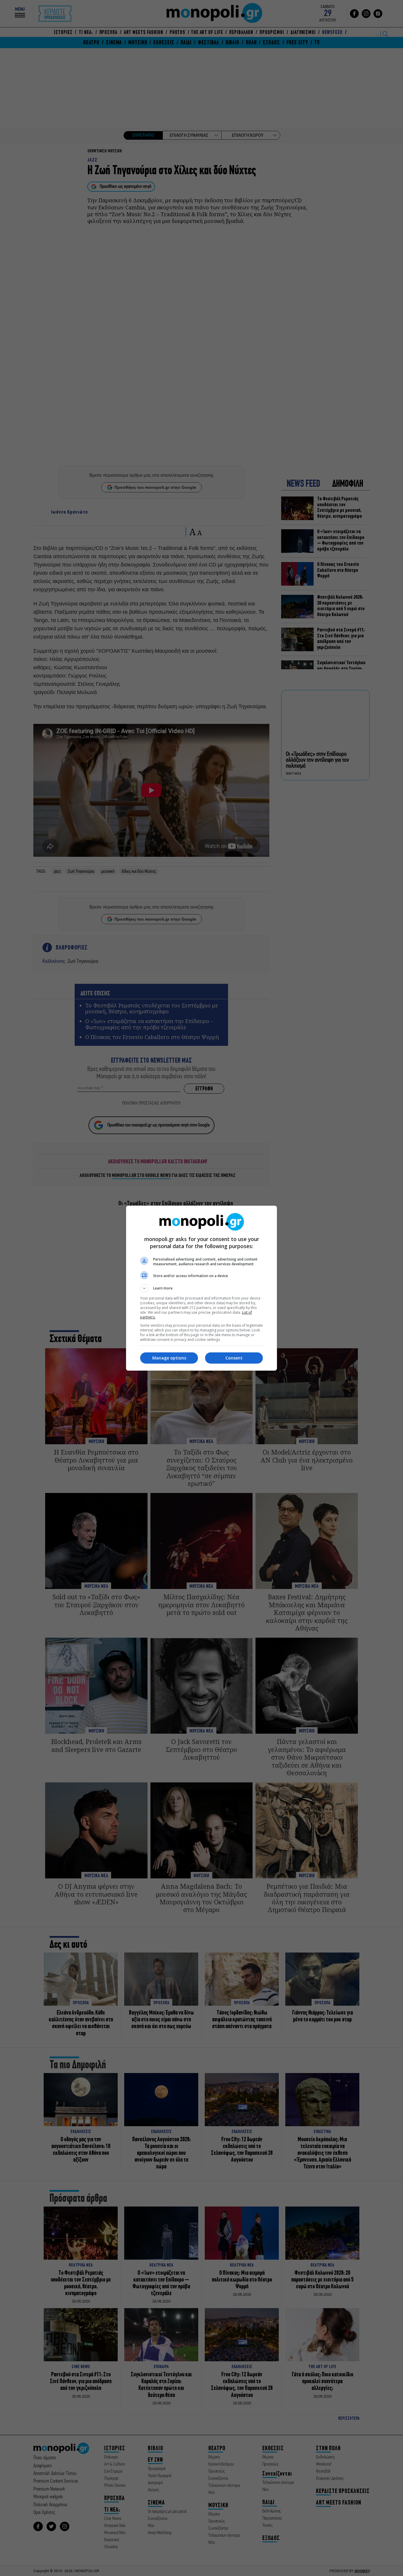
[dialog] (201, 1288)
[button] (201, 1288)
